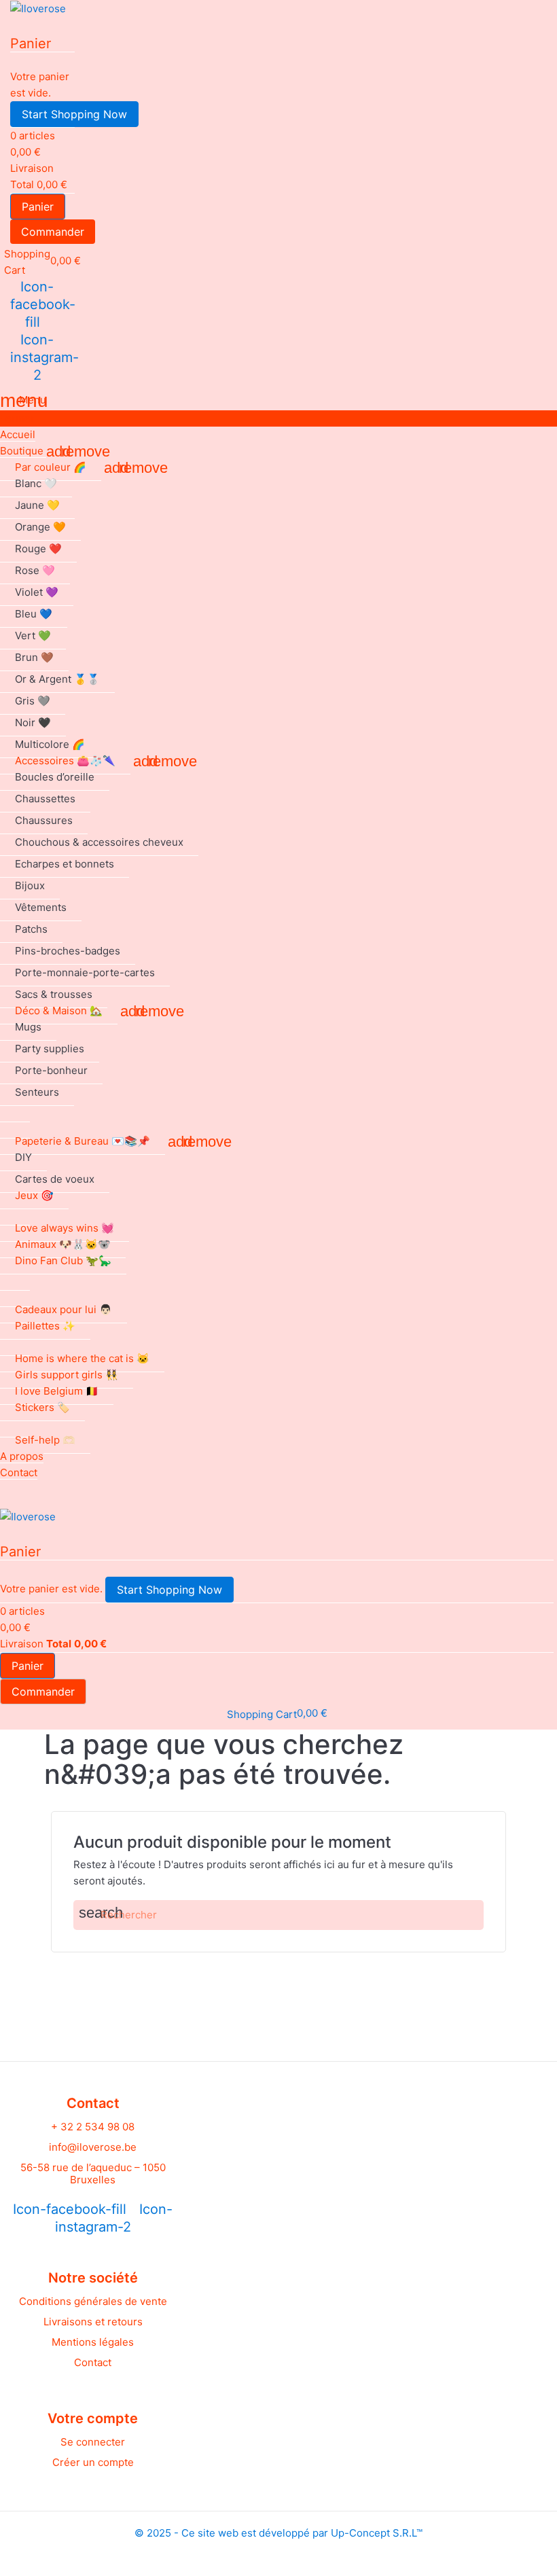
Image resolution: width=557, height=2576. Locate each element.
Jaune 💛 (37, 505)
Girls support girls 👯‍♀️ (67, 1375)
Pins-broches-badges (68, 951)
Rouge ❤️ (38, 549)
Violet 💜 (37, 592)
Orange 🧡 (40, 527)
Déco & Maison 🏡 (59, 1010)
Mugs (28, 1027)
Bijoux (30, 885)
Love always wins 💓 (65, 1228)
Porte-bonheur (51, 1070)
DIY (23, 1157)
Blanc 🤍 (36, 483)
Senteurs (37, 1092)
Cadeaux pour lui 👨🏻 (64, 1309)
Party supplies (50, 1049)
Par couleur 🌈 (51, 467)
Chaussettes (45, 799)
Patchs (31, 929)
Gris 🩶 (33, 701)
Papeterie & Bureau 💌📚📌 (83, 1141)
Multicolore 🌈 (50, 744)
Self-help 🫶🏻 (45, 1440)
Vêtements (41, 907)
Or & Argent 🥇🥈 (57, 679)
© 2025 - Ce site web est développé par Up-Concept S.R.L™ (278, 2533)
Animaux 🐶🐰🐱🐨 (63, 1244)
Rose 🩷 (35, 570)
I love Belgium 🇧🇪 (57, 1391)
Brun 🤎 (34, 657)
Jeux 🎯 (34, 1195)
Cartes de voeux (55, 1179)
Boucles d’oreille (55, 777)
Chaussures (44, 820)
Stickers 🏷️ (42, 1407)
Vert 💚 (33, 636)
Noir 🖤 (33, 722)
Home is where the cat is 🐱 (82, 1358)
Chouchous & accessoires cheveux (99, 842)
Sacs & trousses (54, 994)
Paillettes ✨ (45, 1326)
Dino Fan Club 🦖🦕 (63, 1260)
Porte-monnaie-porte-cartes (85, 972)
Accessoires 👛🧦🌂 (65, 761)
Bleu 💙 (34, 614)
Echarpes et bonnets (65, 864)
